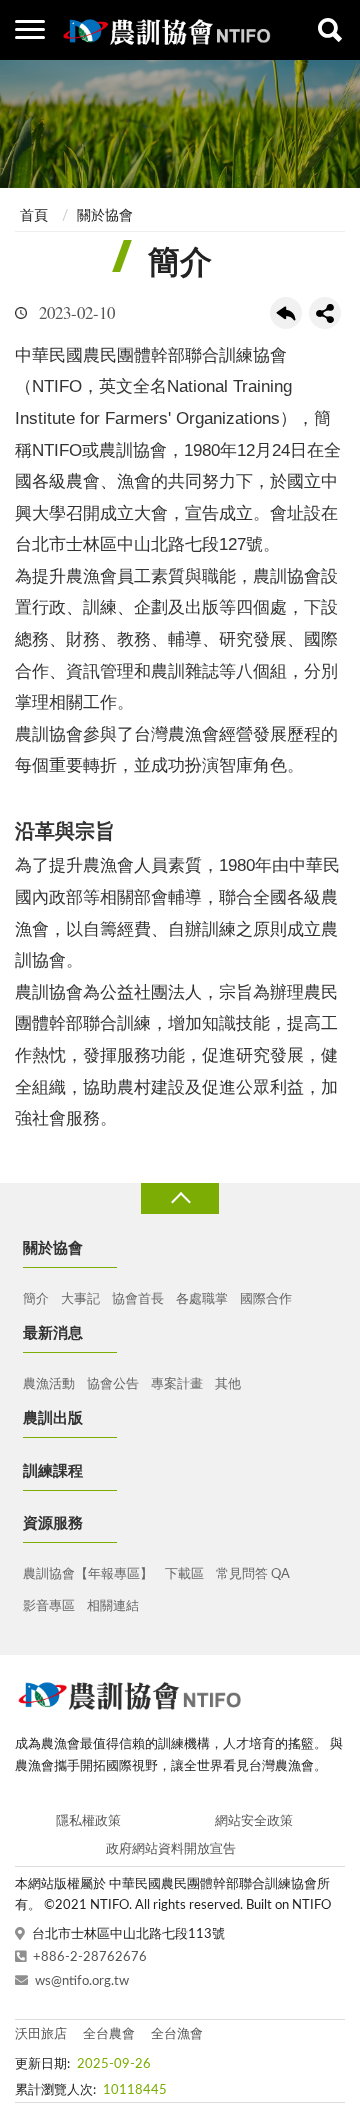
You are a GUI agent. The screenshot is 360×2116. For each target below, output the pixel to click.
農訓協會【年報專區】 (88, 1574)
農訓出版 (53, 1418)
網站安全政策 (254, 1821)
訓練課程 (53, 1471)
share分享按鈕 (325, 313)
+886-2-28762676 (90, 1957)
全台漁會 (177, 2034)
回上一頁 (286, 313)
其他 (228, 1384)
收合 (180, 1198)
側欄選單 (30, 30)
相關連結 (113, 1606)
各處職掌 (202, 1299)
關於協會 (105, 216)
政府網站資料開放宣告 (171, 1849)
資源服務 (53, 1523)
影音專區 (49, 1606)
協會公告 (113, 1384)
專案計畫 (177, 1384)
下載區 (184, 1574)
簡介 (36, 1299)
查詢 (330, 30)
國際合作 (266, 1299)
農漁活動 (49, 1384)
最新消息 (53, 1333)
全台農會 (109, 2034)
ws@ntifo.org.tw (82, 1981)
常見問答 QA (253, 1574)
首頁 (34, 216)
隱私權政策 (88, 1821)
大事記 (80, 1299)
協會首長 (138, 1299)
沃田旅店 (41, 2034)
